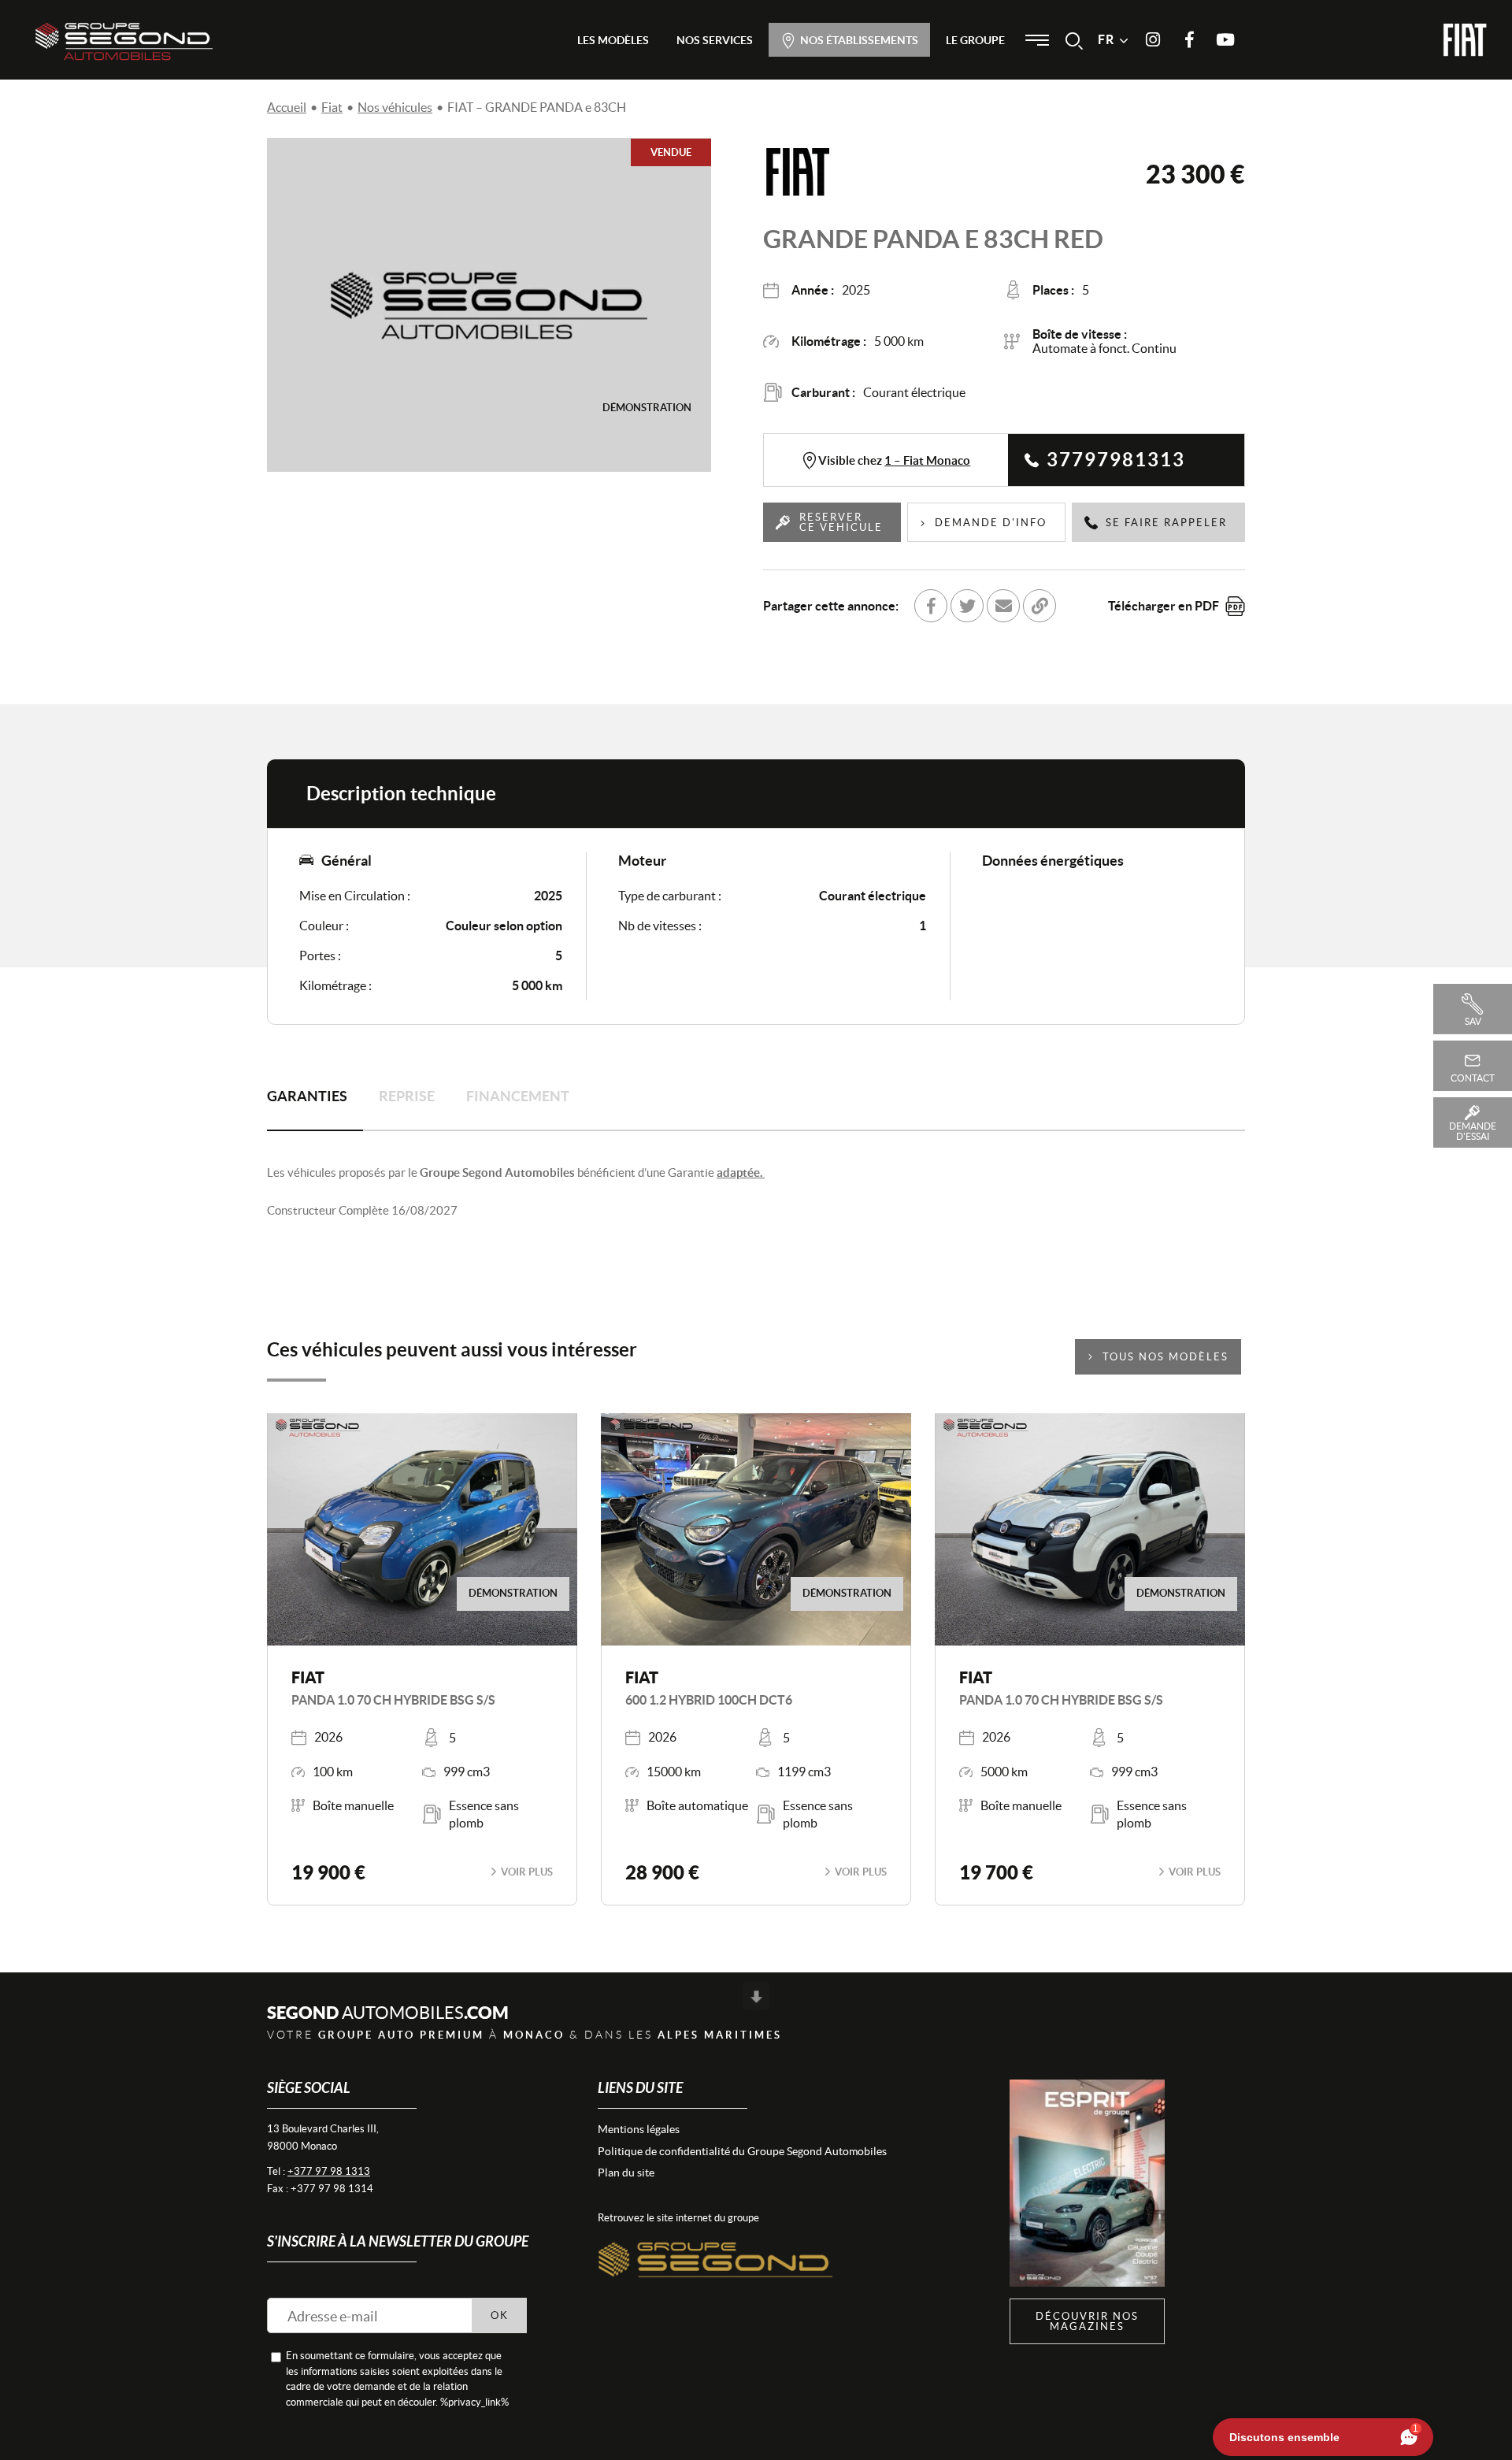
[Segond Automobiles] (124, 41)
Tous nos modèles (1165, 1357)
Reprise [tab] (407, 1096)
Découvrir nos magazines (1087, 2321)
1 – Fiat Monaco (927, 460)
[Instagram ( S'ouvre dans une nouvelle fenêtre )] (1153, 40)
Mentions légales (639, 2129)
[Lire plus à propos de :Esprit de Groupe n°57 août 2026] (1087, 2183)
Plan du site (626, 2172)
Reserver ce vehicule (841, 522)
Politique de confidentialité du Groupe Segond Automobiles (742, 2151)
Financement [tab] (518, 1096)
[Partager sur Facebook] (931, 606)
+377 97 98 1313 (329, 2171)
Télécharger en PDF (1164, 606)
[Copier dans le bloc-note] (1039, 606)
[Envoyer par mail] (1003, 606)
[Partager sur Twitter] (967, 606)
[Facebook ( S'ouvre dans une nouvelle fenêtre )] (1189, 40)
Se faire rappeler (1166, 523)
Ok (500, 2315)
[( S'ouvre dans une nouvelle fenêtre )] (716, 2243)
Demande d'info (991, 523)
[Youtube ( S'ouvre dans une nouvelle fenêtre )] (1225, 40)
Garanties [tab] (307, 1096)
